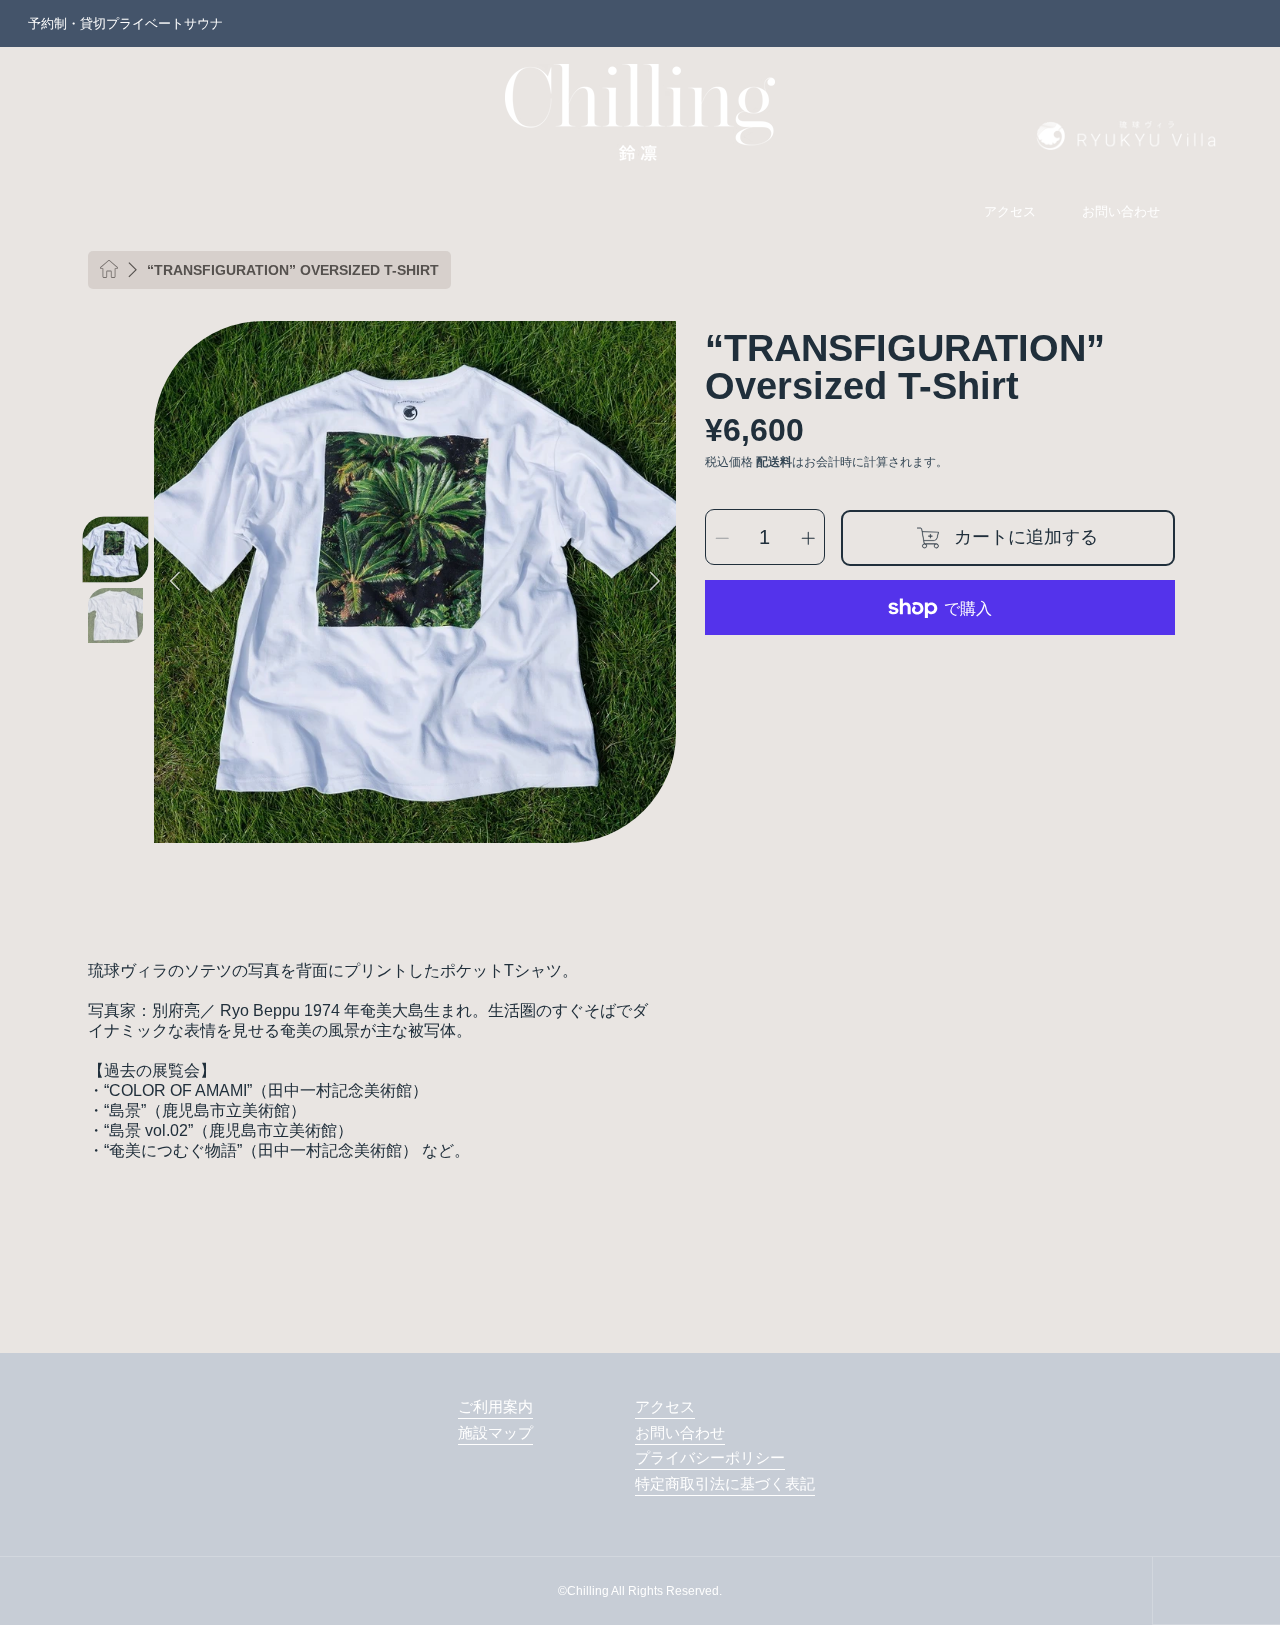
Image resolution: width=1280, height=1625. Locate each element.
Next (655, 582)
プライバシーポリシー (710, 1457)
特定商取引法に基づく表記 (725, 1483)
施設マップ (495, 1432)
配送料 (774, 463)
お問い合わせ (680, 1432)
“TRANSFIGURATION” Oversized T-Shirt (293, 270)
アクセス (665, 1406)
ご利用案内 (495, 1406)
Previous (175, 582)
